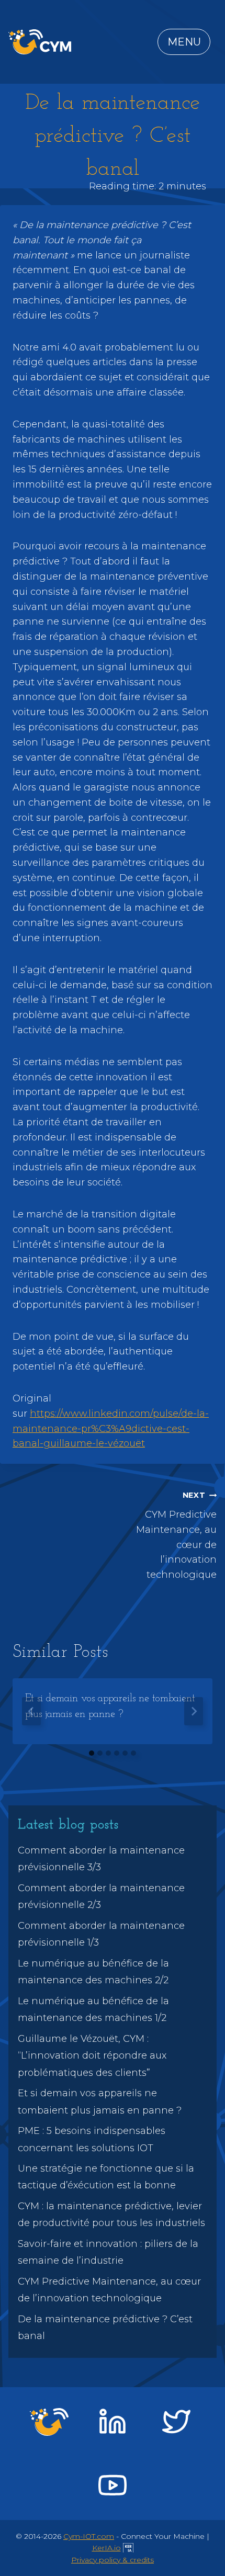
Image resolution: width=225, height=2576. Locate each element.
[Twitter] (176, 2422)
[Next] (194, 1711)
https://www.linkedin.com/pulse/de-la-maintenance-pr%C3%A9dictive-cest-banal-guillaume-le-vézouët (111, 1429)
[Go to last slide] (31, 1711)
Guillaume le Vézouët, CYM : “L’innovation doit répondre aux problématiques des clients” (92, 2056)
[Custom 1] (49, 2422)
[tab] (92, 1753)
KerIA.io (106, 2548)
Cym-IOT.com (89, 2536)
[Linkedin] (113, 2422)
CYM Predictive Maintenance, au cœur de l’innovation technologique (176, 1535)
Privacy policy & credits (113, 2560)
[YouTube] (113, 2485)
